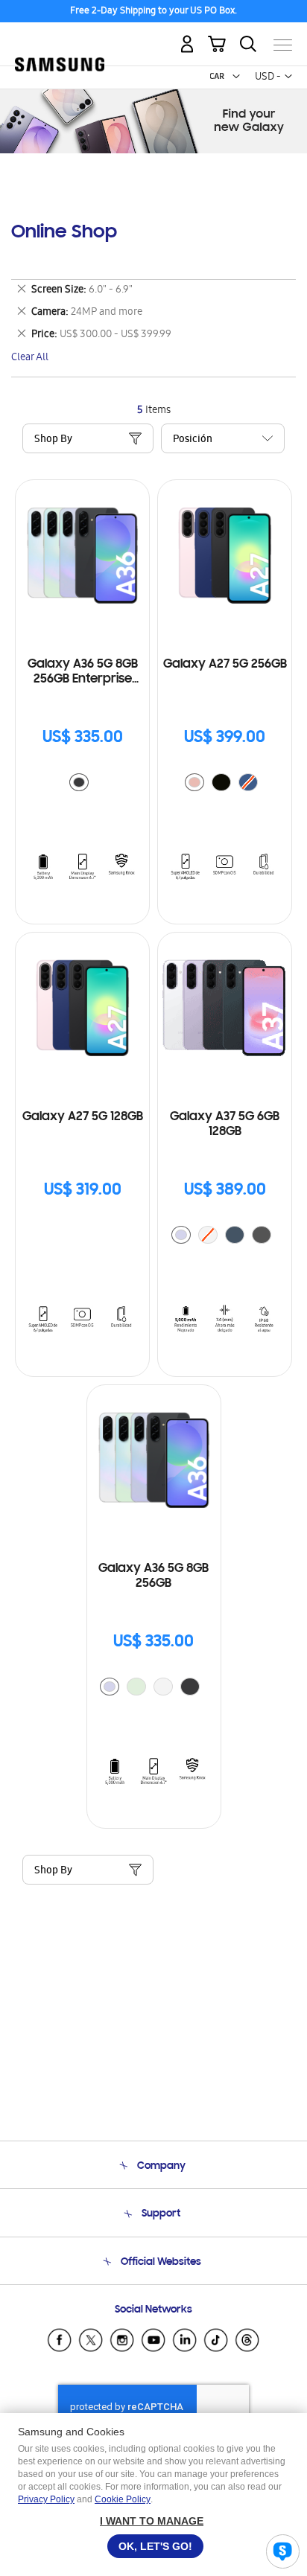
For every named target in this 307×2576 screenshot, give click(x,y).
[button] (236, 77)
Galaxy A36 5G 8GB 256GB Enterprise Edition (83, 672)
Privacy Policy (46, 2499)
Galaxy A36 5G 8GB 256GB (153, 1576)
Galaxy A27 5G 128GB (83, 1117)
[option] (79, 782)
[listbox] (83, 784)
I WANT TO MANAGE (152, 2521)
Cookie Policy (123, 2499)
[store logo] (60, 39)
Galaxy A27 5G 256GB (225, 665)
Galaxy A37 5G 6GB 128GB (225, 1125)
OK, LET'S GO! (155, 2546)
